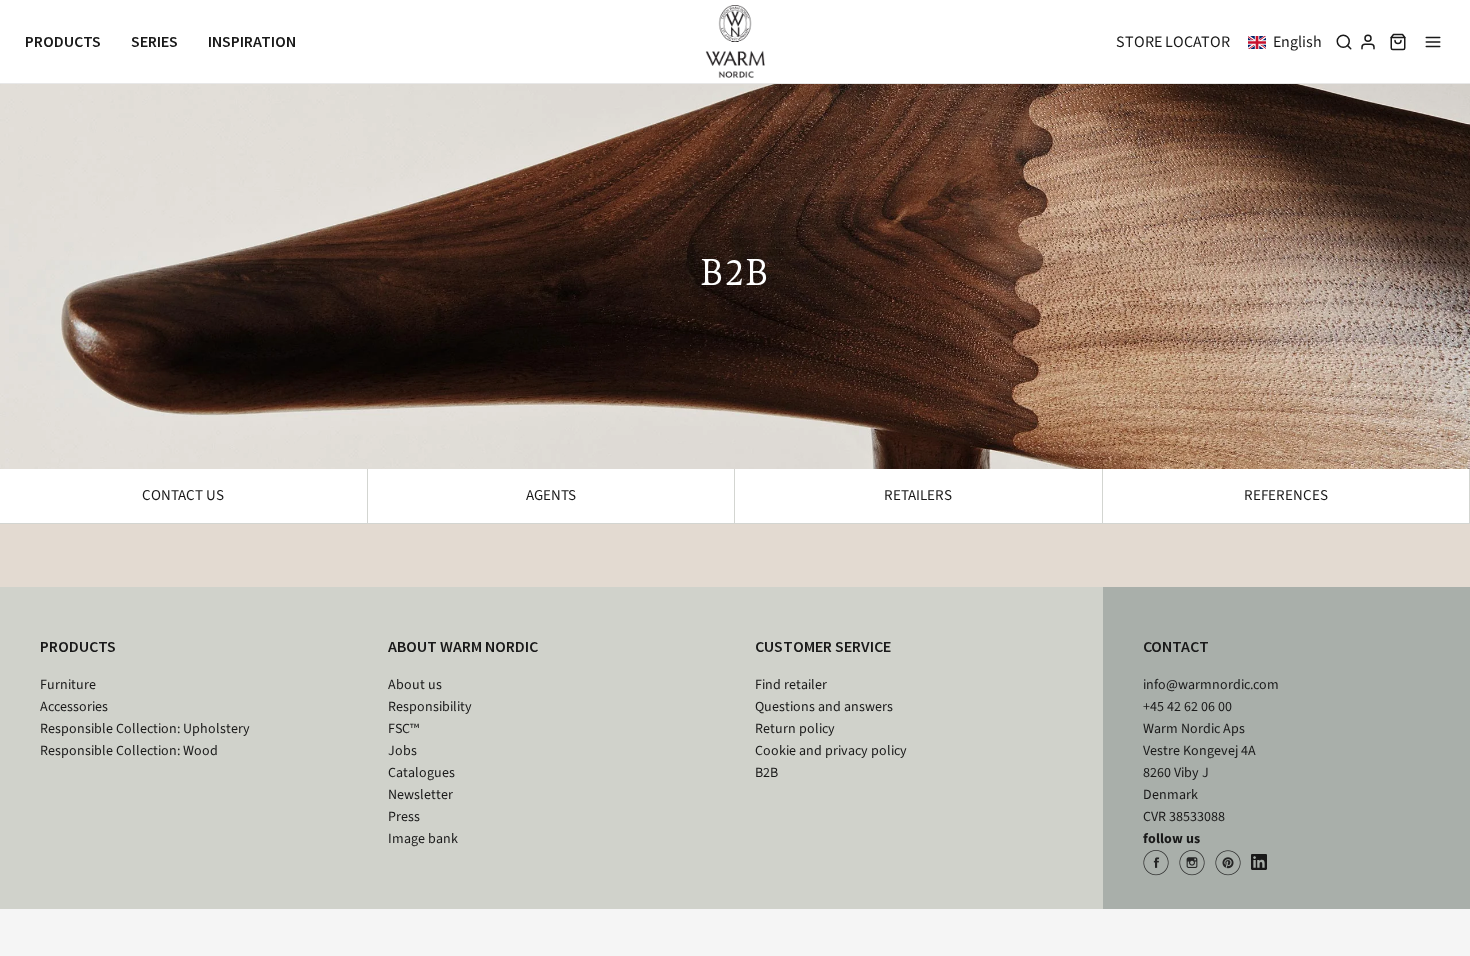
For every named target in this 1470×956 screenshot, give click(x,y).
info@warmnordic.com (1211, 685)
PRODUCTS (78, 646)
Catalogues (421, 773)
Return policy (795, 729)
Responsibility (430, 707)
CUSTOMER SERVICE (823, 646)
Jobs (402, 751)
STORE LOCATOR (1173, 42)
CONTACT (1176, 646)
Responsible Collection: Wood (129, 751)
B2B (766, 773)
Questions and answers (824, 707)
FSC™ (403, 729)
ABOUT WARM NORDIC (463, 646)
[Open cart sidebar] (1398, 41)
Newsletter (420, 795)
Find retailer (791, 685)
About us (415, 685)
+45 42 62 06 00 (1187, 707)
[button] (1289, 42)
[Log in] (1368, 42)
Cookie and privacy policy (831, 751)
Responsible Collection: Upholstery (145, 729)
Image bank (423, 839)
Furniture (68, 685)
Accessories (74, 707)
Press (404, 817)
